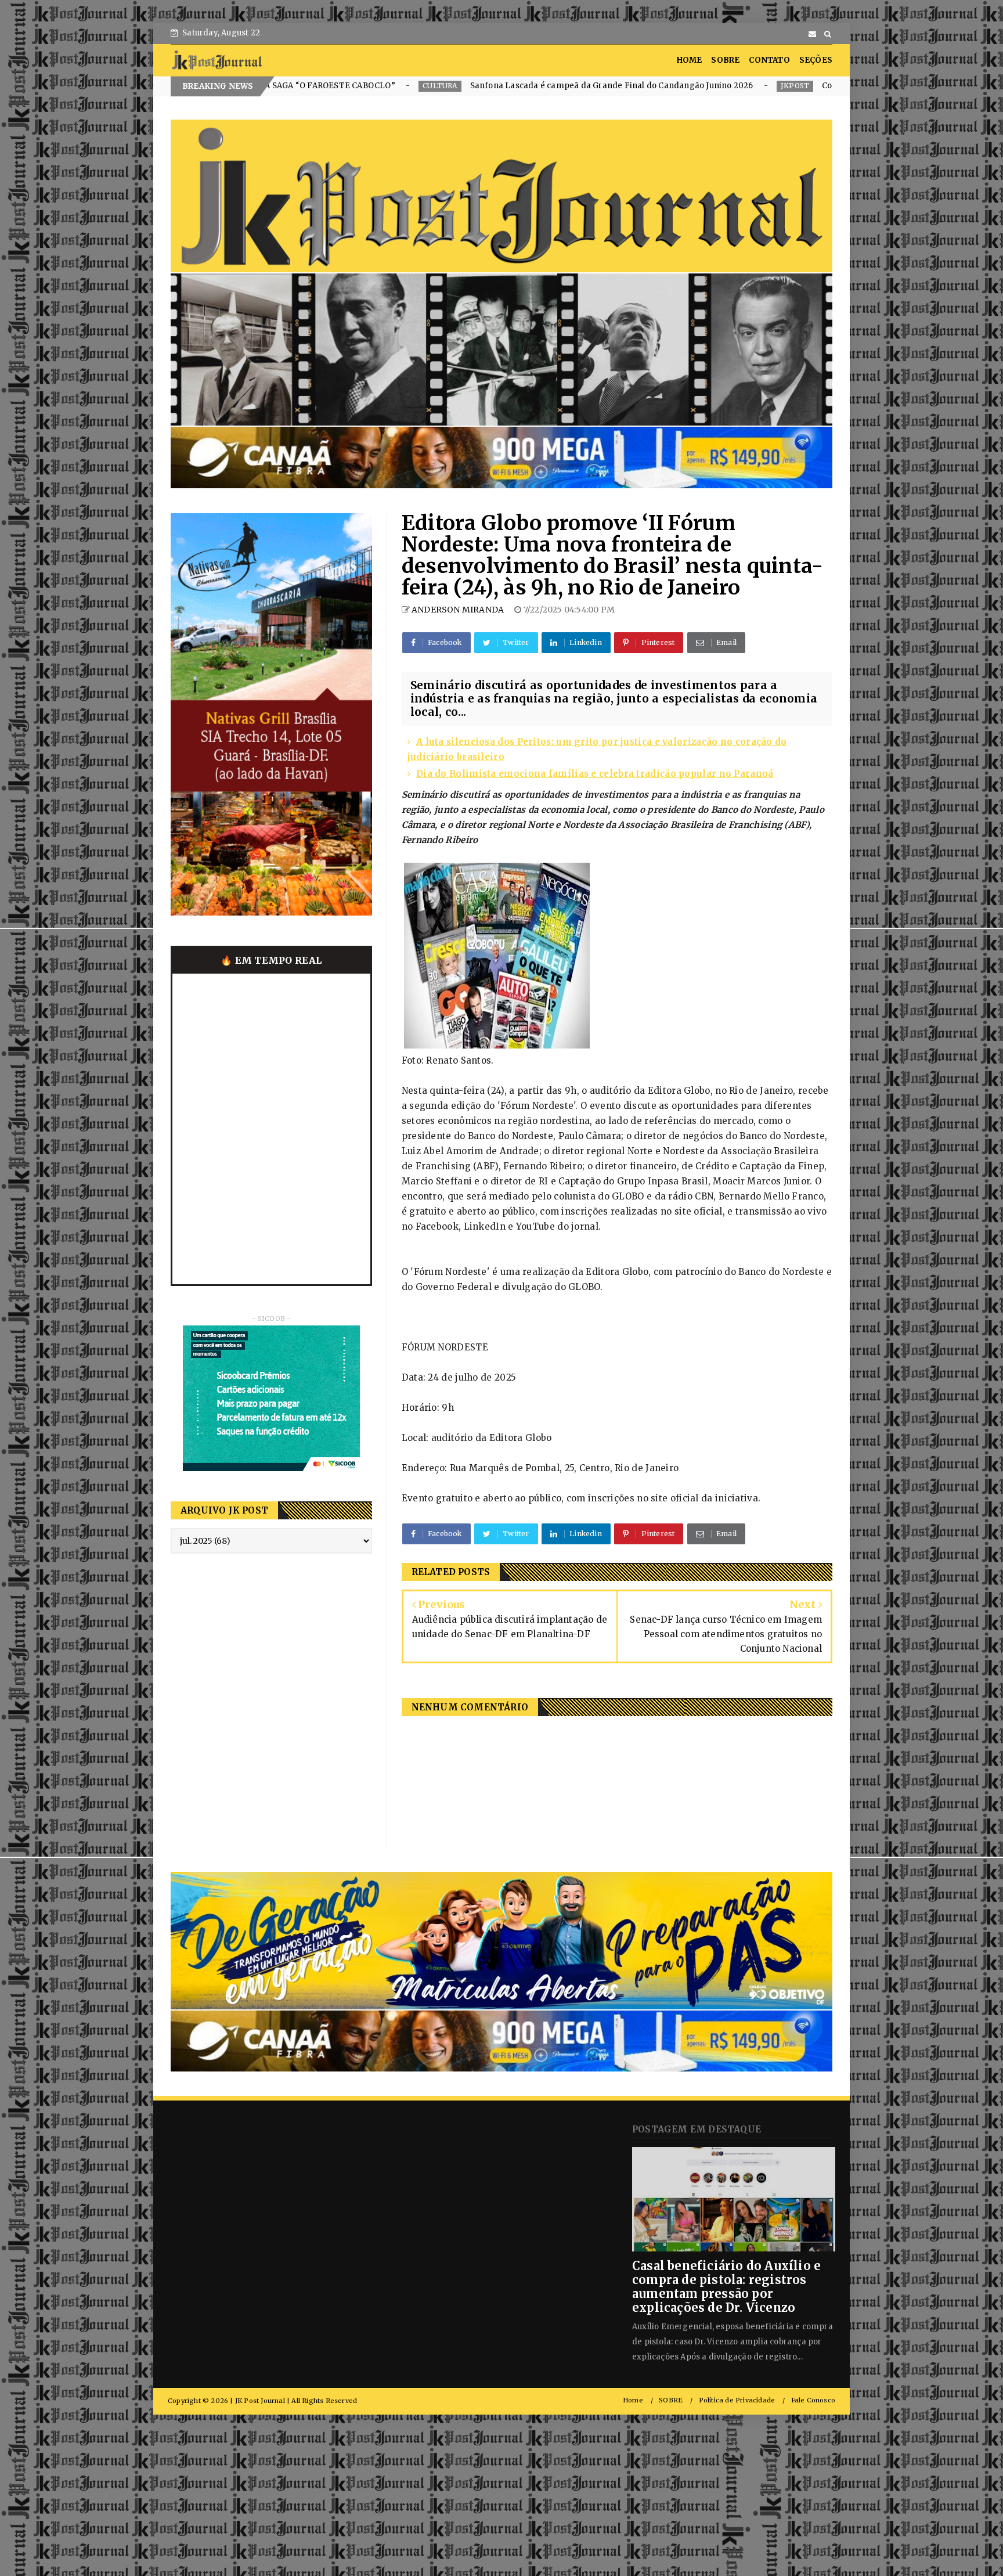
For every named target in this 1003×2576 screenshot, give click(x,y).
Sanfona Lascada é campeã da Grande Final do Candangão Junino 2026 (387, 86)
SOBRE (725, 60)
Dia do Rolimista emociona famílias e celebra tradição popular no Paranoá (595, 774)
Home (633, 2400)
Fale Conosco (813, 2400)
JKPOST (570, 86)
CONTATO (769, 60)
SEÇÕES (816, 60)
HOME (690, 60)
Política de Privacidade (737, 2400)
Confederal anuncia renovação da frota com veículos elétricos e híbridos (739, 86)
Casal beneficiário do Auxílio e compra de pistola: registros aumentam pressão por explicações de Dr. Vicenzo (726, 2287)
